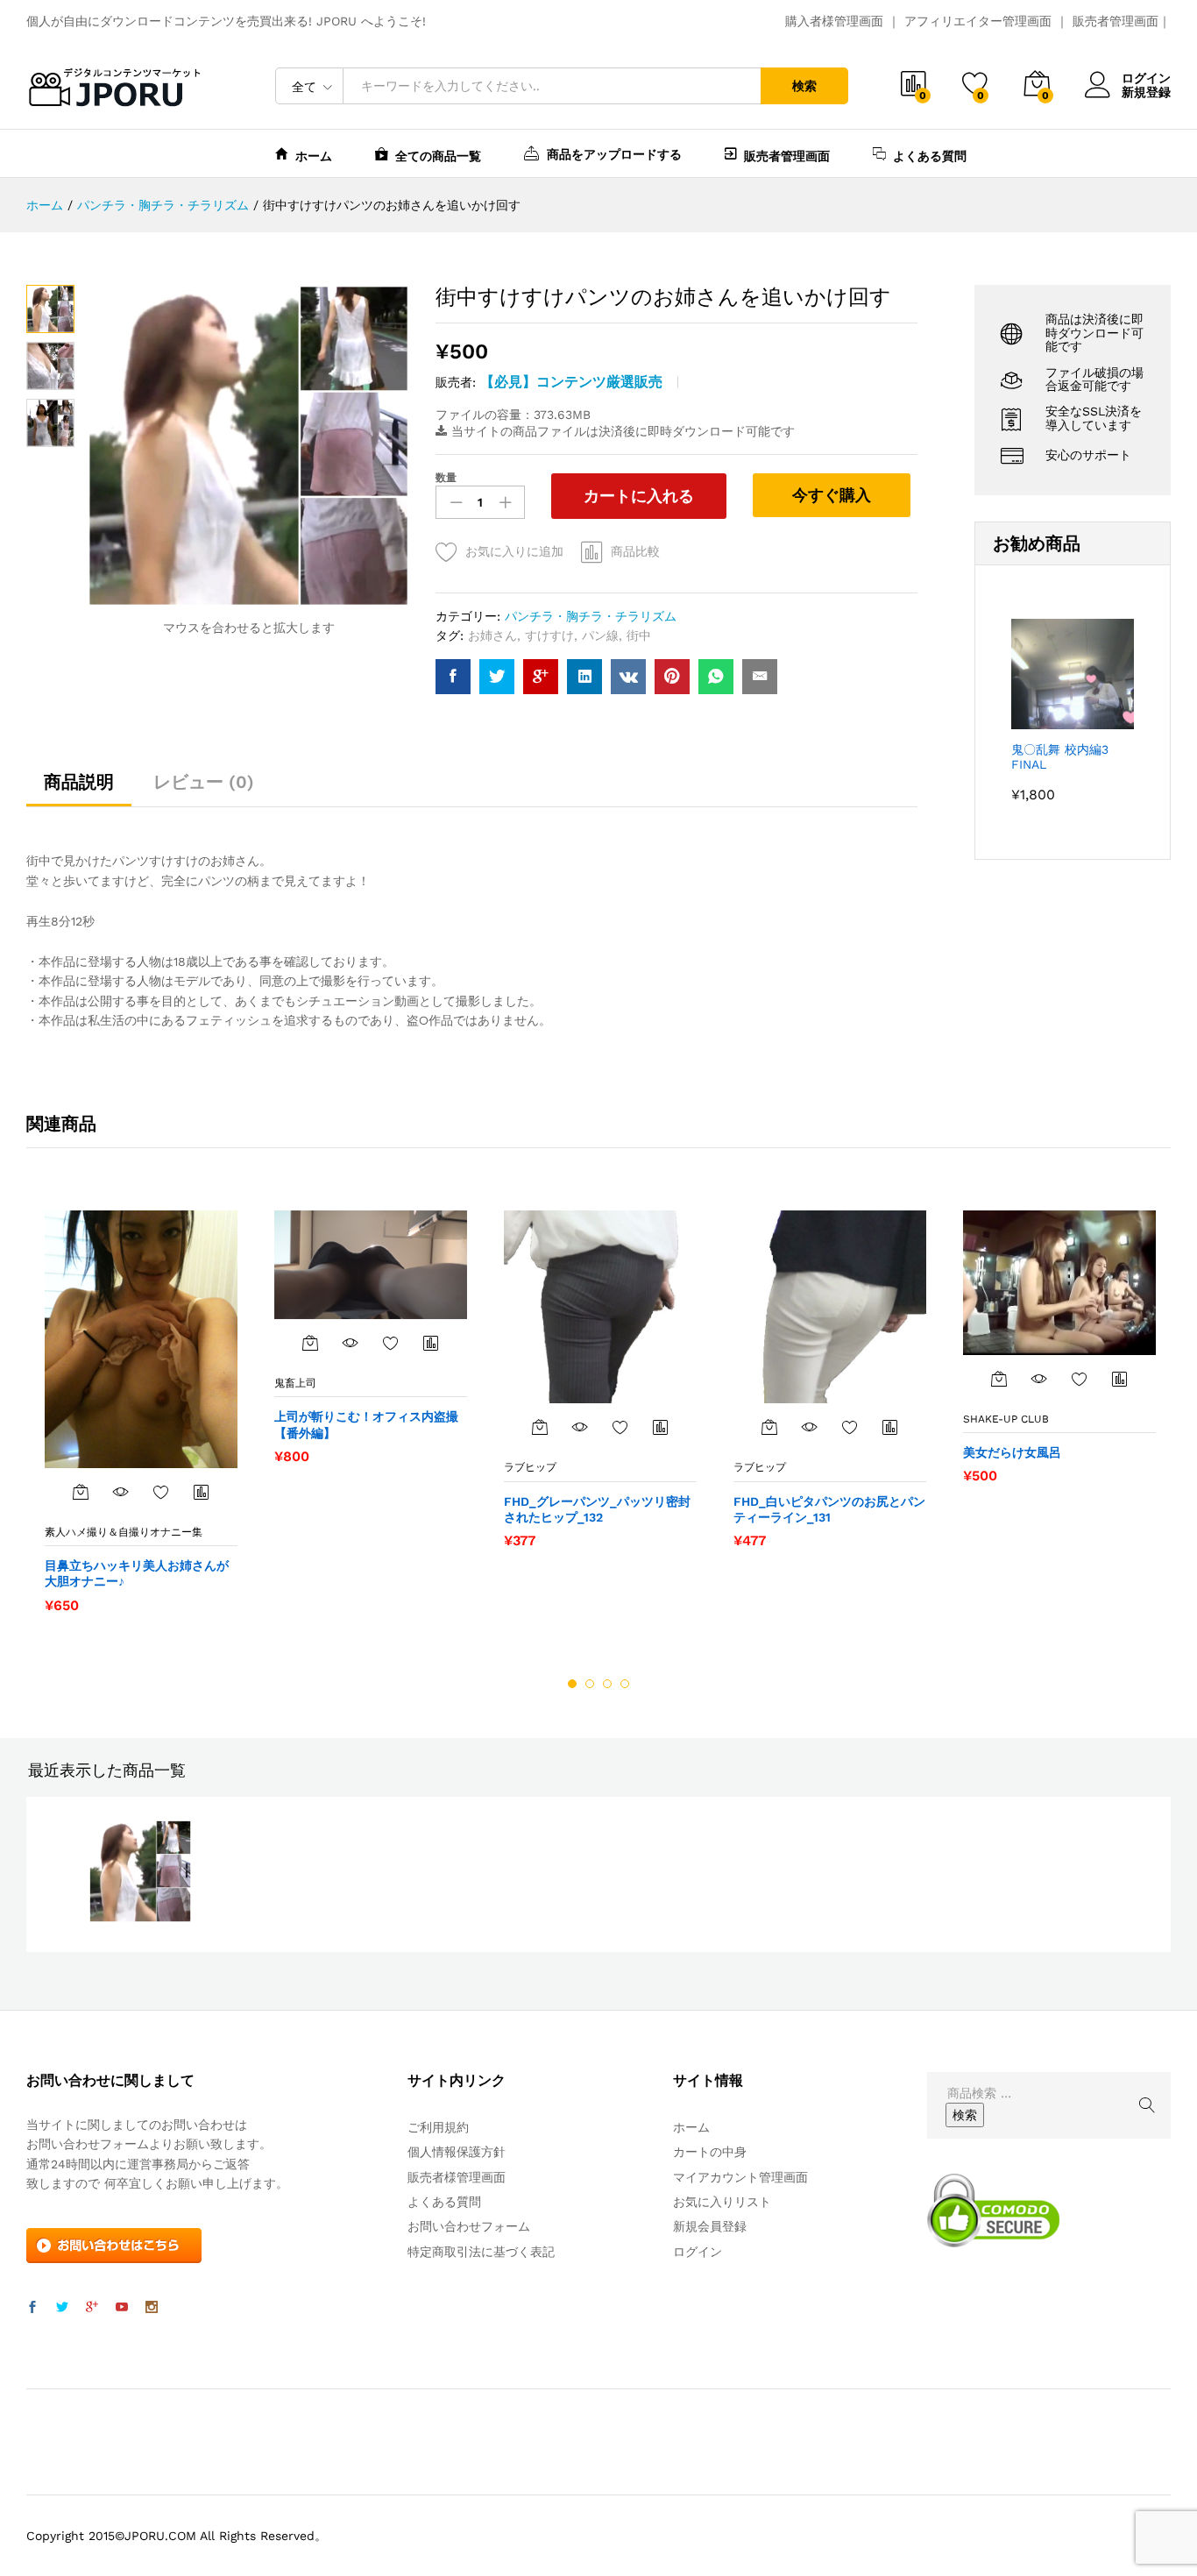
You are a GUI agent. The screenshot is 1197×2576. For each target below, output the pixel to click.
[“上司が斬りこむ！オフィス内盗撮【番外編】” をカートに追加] (310, 1343)
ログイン (1146, 78)
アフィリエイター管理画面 (978, 21)
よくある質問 (930, 156)
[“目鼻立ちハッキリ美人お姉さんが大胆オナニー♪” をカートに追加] (81, 1492)
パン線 (600, 635)
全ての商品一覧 (438, 156)
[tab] (79, 790)
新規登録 (1146, 92)
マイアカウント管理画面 (740, 2177)
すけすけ (549, 635)
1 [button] (572, 1684)
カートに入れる (639, 496)
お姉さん (492, 635)
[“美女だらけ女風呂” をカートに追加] (999, 1379)
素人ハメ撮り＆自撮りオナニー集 (124, 1532)
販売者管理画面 (1116, 21)
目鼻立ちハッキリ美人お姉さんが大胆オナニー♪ (137, 1573)
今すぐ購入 (832, 495)
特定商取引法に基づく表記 (481, 2252)
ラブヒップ (530, 1467)
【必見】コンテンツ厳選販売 (571, 382)
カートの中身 (710, 2152)
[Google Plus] (92, 2308)
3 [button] (607, 1684)
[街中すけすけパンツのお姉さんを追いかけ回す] (453, 677)
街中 (639, 635)
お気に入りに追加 (514, 551)
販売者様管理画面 (457, 2177)
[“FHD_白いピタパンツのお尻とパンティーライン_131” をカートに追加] (769, 1427)
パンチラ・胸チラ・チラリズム (591, 616)
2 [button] (590, 1684)
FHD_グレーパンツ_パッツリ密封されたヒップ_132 (597, 1509)
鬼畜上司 (295, 1383)
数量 (446, 478)
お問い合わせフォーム (469, 2226)
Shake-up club (1006, 1419)
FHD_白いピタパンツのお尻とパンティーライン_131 (829, 1509)
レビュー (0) (204, 782)
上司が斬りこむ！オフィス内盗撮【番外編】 (366, 1424)
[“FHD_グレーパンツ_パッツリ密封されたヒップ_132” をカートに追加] (540, 1427)
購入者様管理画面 (834, 21)
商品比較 (635, 551)
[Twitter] (62, 2308)
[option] (141, 1411)
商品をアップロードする (614, 154)
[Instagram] (152, 2308)
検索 (804, 86)
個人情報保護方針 (457, 2152)
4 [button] (625, 1684)
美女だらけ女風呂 (1012, 1452)
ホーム (314, 156)
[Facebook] (32, 2308)
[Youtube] (122, 2308)
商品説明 (79, 782)
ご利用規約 (438, 2127)
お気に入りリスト (722, 2202)
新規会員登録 (710, 2226)
